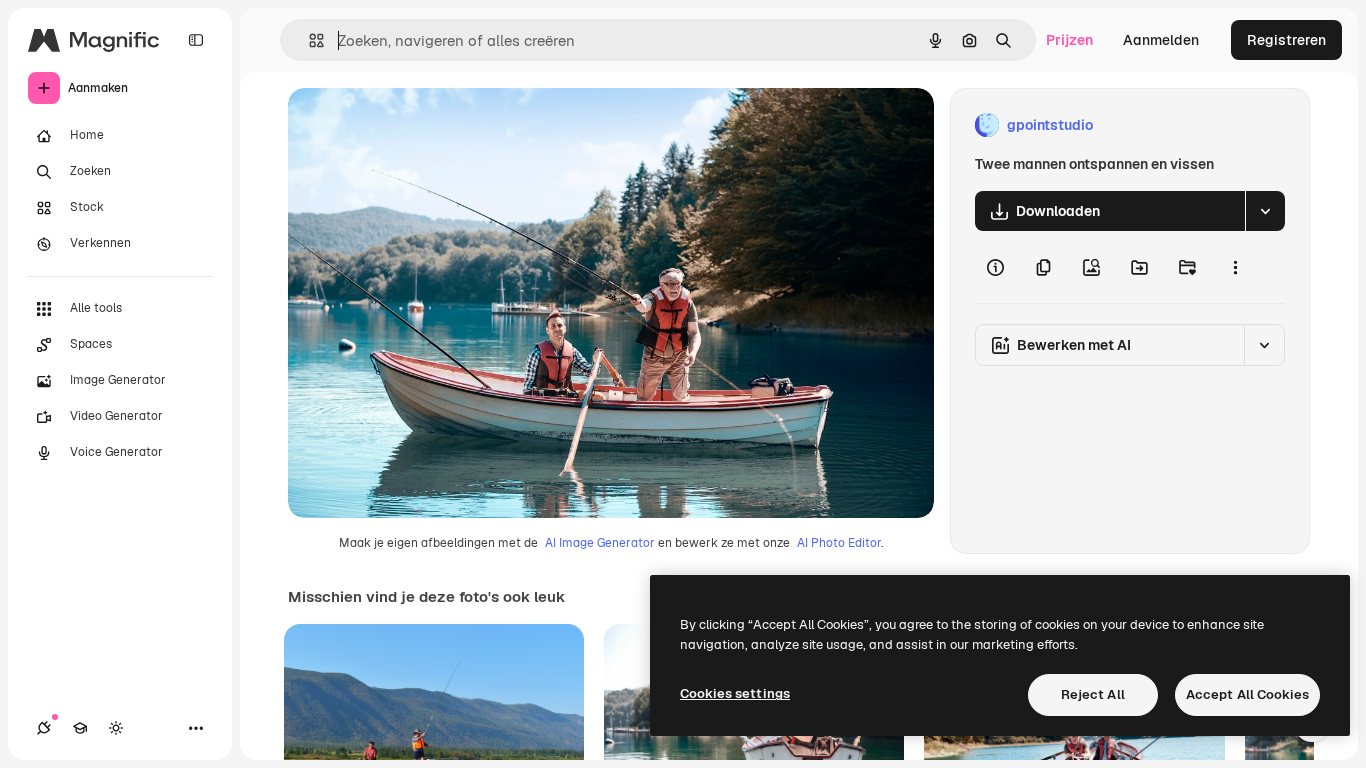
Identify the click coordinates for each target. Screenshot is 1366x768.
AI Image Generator (600, 543)
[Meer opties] (1235, 267)
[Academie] (80, 728)
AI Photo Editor (839, 543)
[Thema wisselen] (116, 728)
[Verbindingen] (44, 728)
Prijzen (1069, 40)
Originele (419, 125)
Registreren (1286, 40)
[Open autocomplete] (308, 40)
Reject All (1093, 694)
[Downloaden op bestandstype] (1265, 211)
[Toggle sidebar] (196, 40)
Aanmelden (1161, 40)
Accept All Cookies (1247, 694)
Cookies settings (735, 693)
